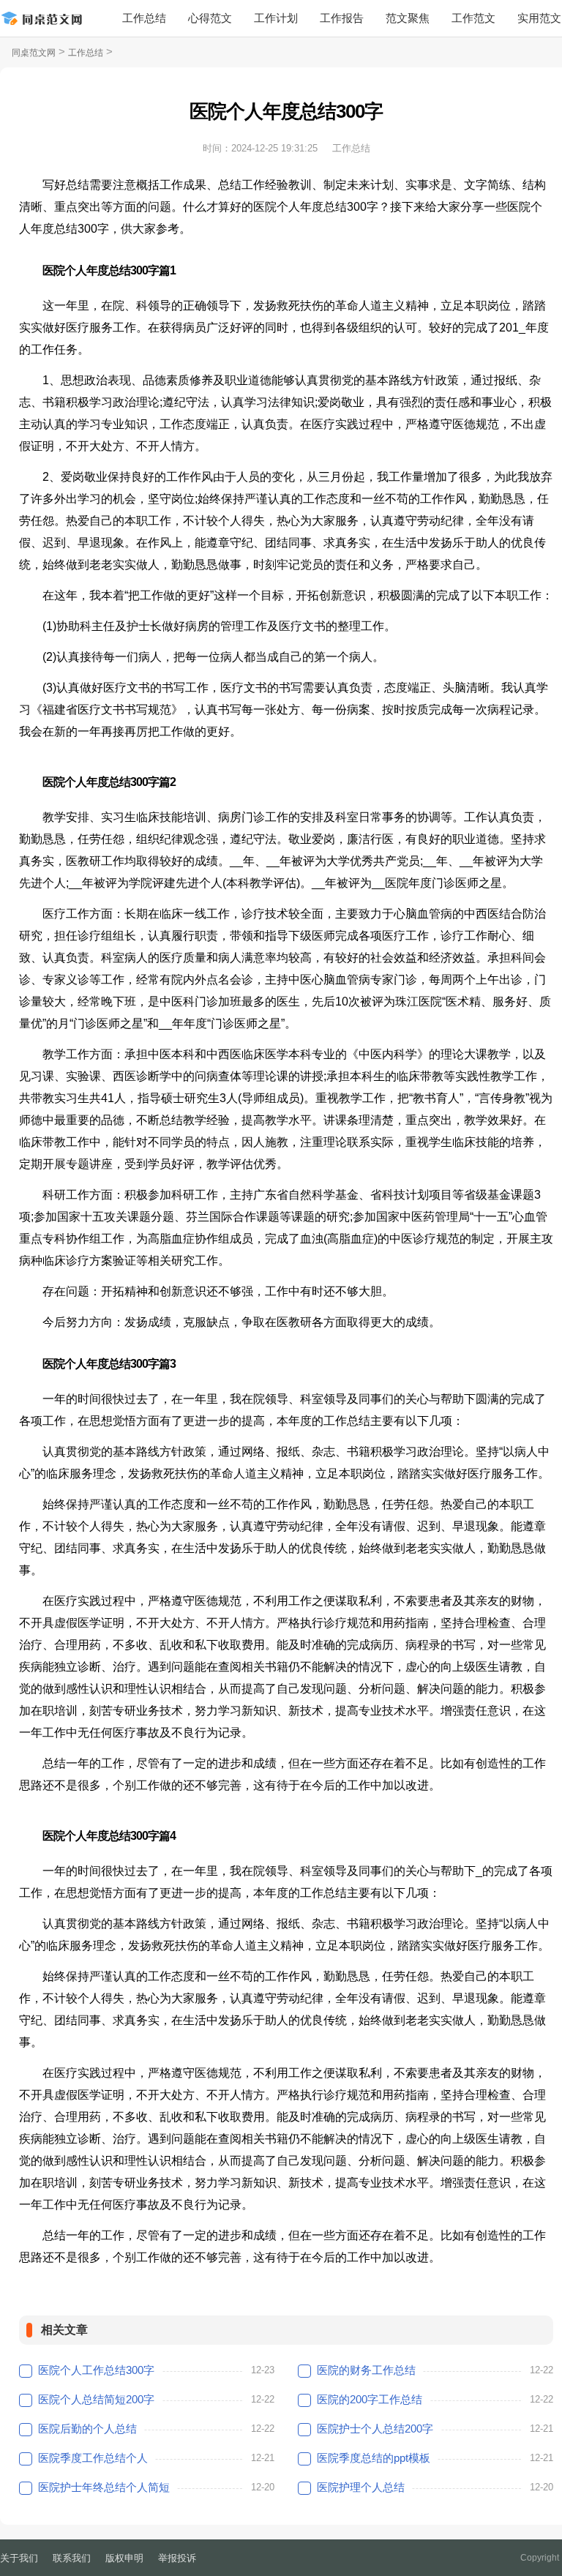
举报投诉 (177, 2558)
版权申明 (124, 2558)
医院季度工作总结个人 (93, 2458)
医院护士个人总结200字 (375, 2429)
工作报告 (342, 18)
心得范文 (210, 18)
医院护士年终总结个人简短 (104, 2487)
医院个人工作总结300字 (96, 2370)
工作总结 (144, 18)
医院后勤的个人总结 (87, 2429)
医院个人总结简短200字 (96, 2399)
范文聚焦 (408, 18)
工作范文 (473, 18)
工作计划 (276, 18)
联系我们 (72, 2558)
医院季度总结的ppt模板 (374, 2458)
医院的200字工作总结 (370, 2399)
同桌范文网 (34, 53)
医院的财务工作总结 (366, 2370)
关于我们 (19, 2558)
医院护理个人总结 (361, 2487)
